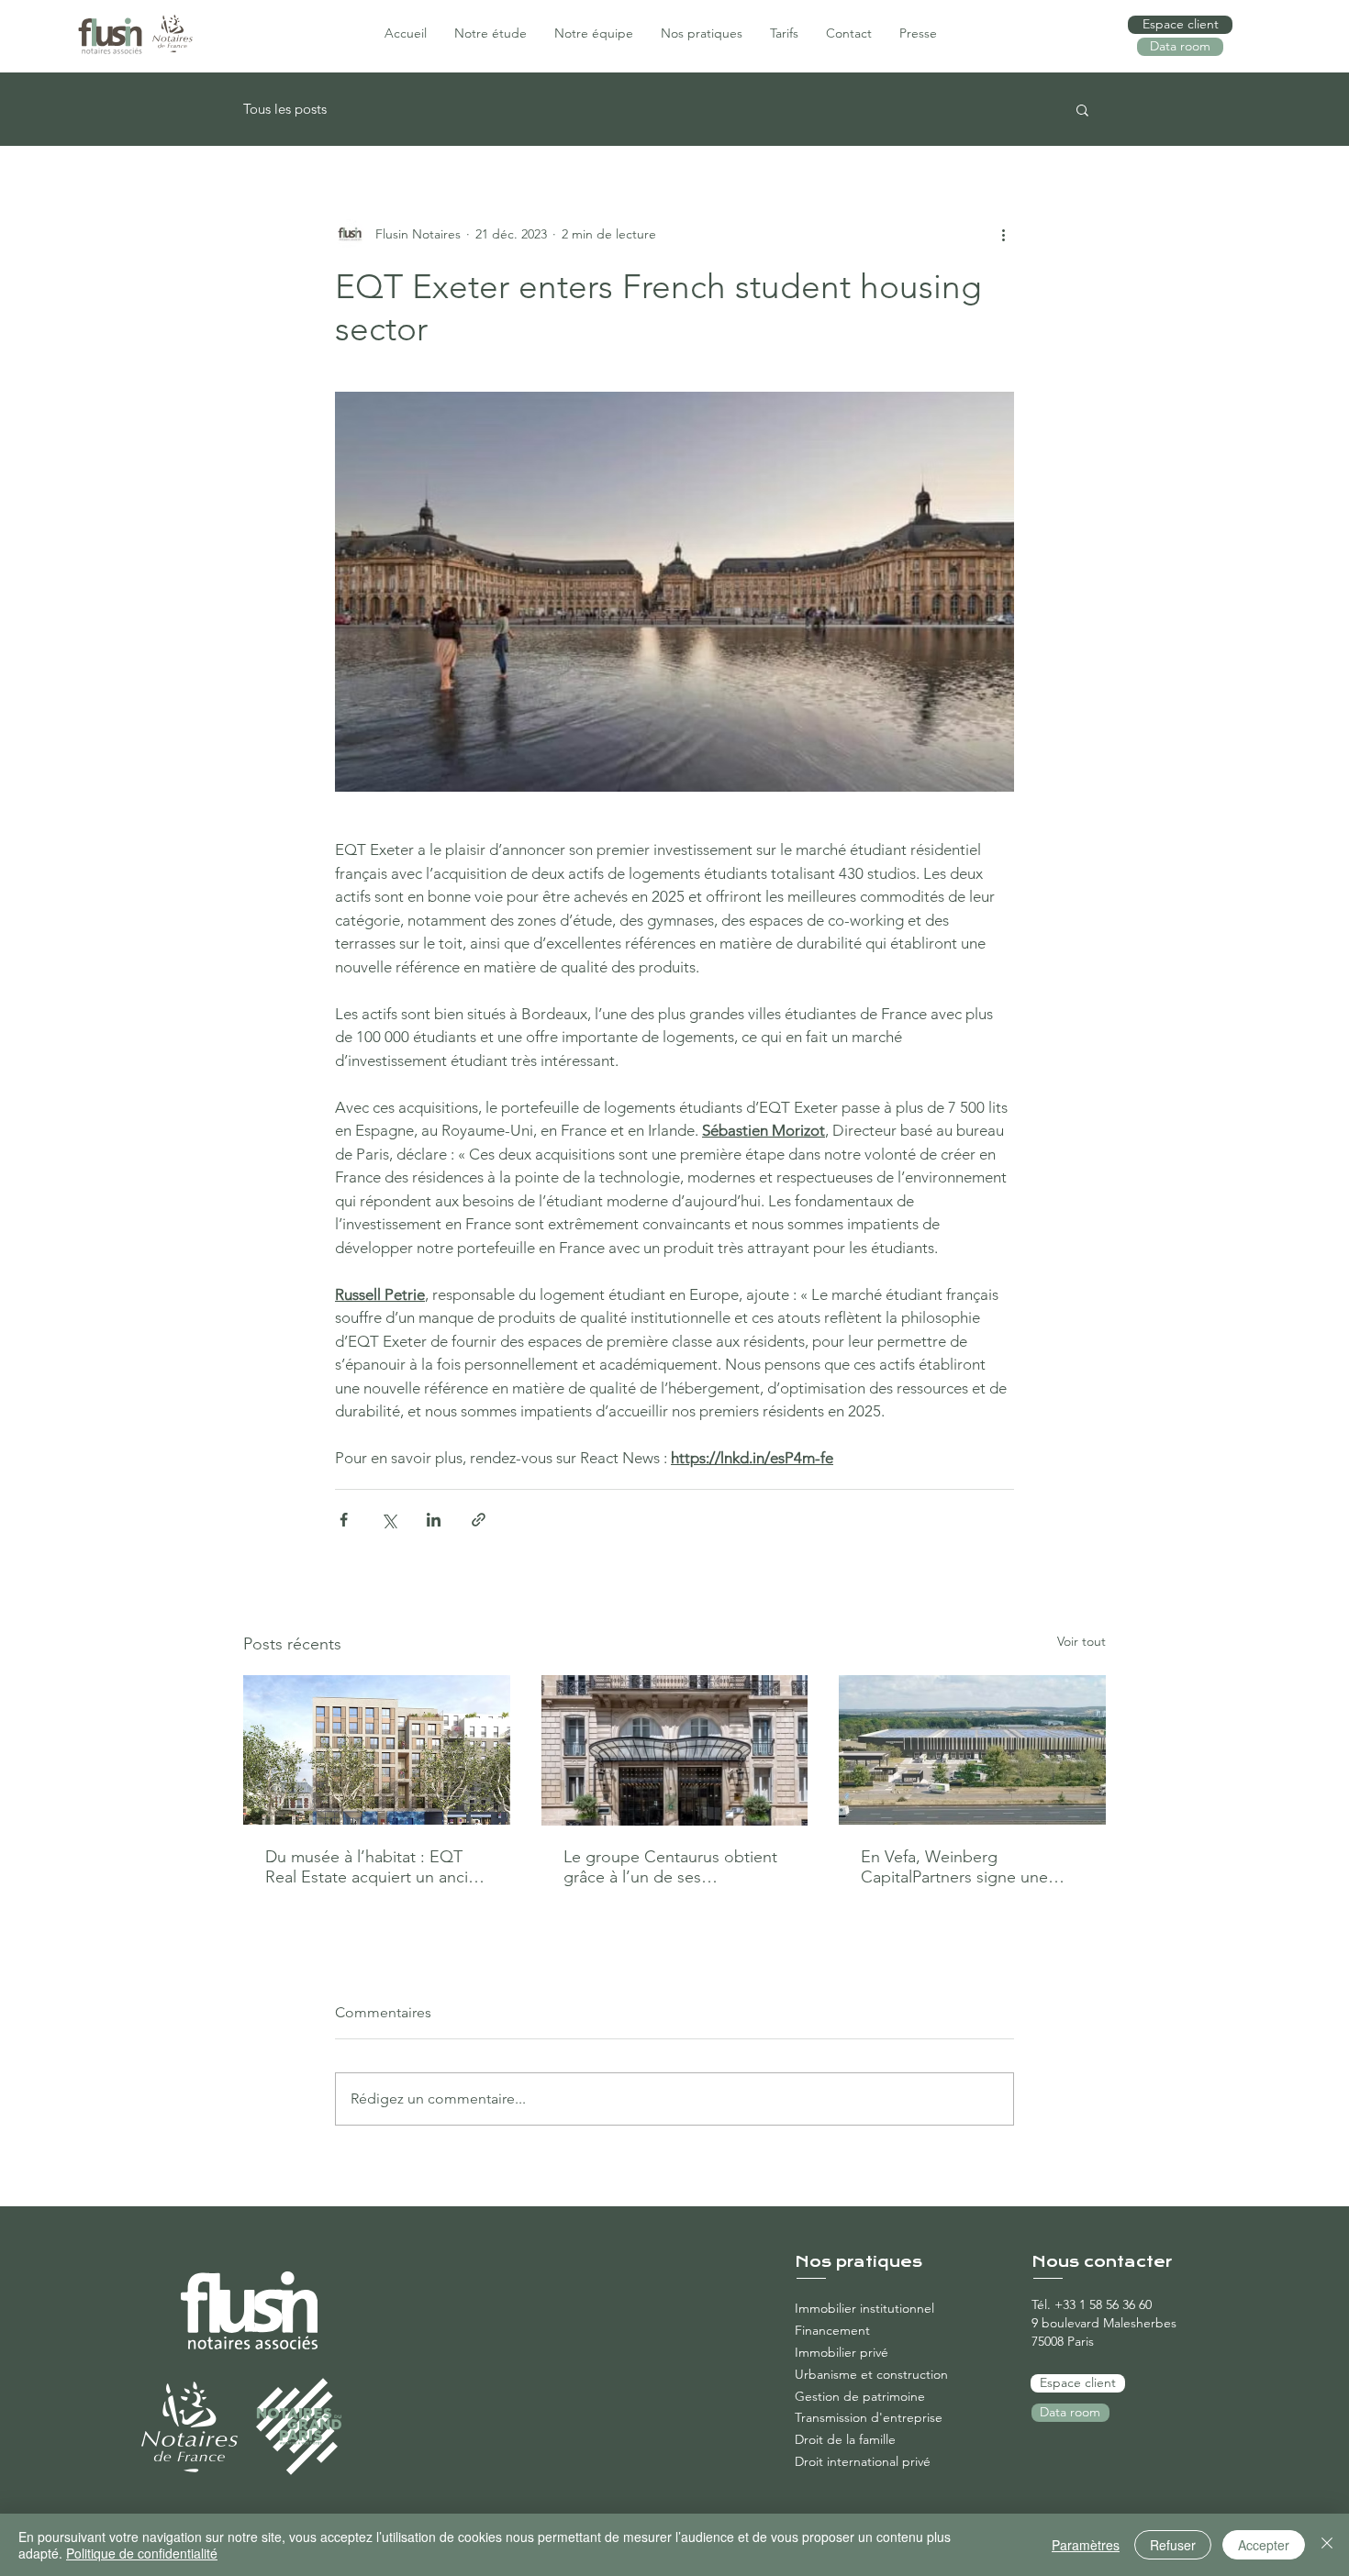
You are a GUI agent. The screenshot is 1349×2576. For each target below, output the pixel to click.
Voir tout (1081, 1641)
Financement (832, 2330)
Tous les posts (285, 109)
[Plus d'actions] (1003, 234)
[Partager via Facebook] (344, 1520)
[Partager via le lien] (479, 1520)
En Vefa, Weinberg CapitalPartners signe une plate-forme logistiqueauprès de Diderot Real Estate (967, 1867)
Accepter (1264, 2545)
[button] (1082, 109)
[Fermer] (1327, 2545)
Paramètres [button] (1086, 2545)
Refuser (1173, 2545)
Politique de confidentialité (142, 2553)
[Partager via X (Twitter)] (389, 1520)
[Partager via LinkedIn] (434, 1520)
